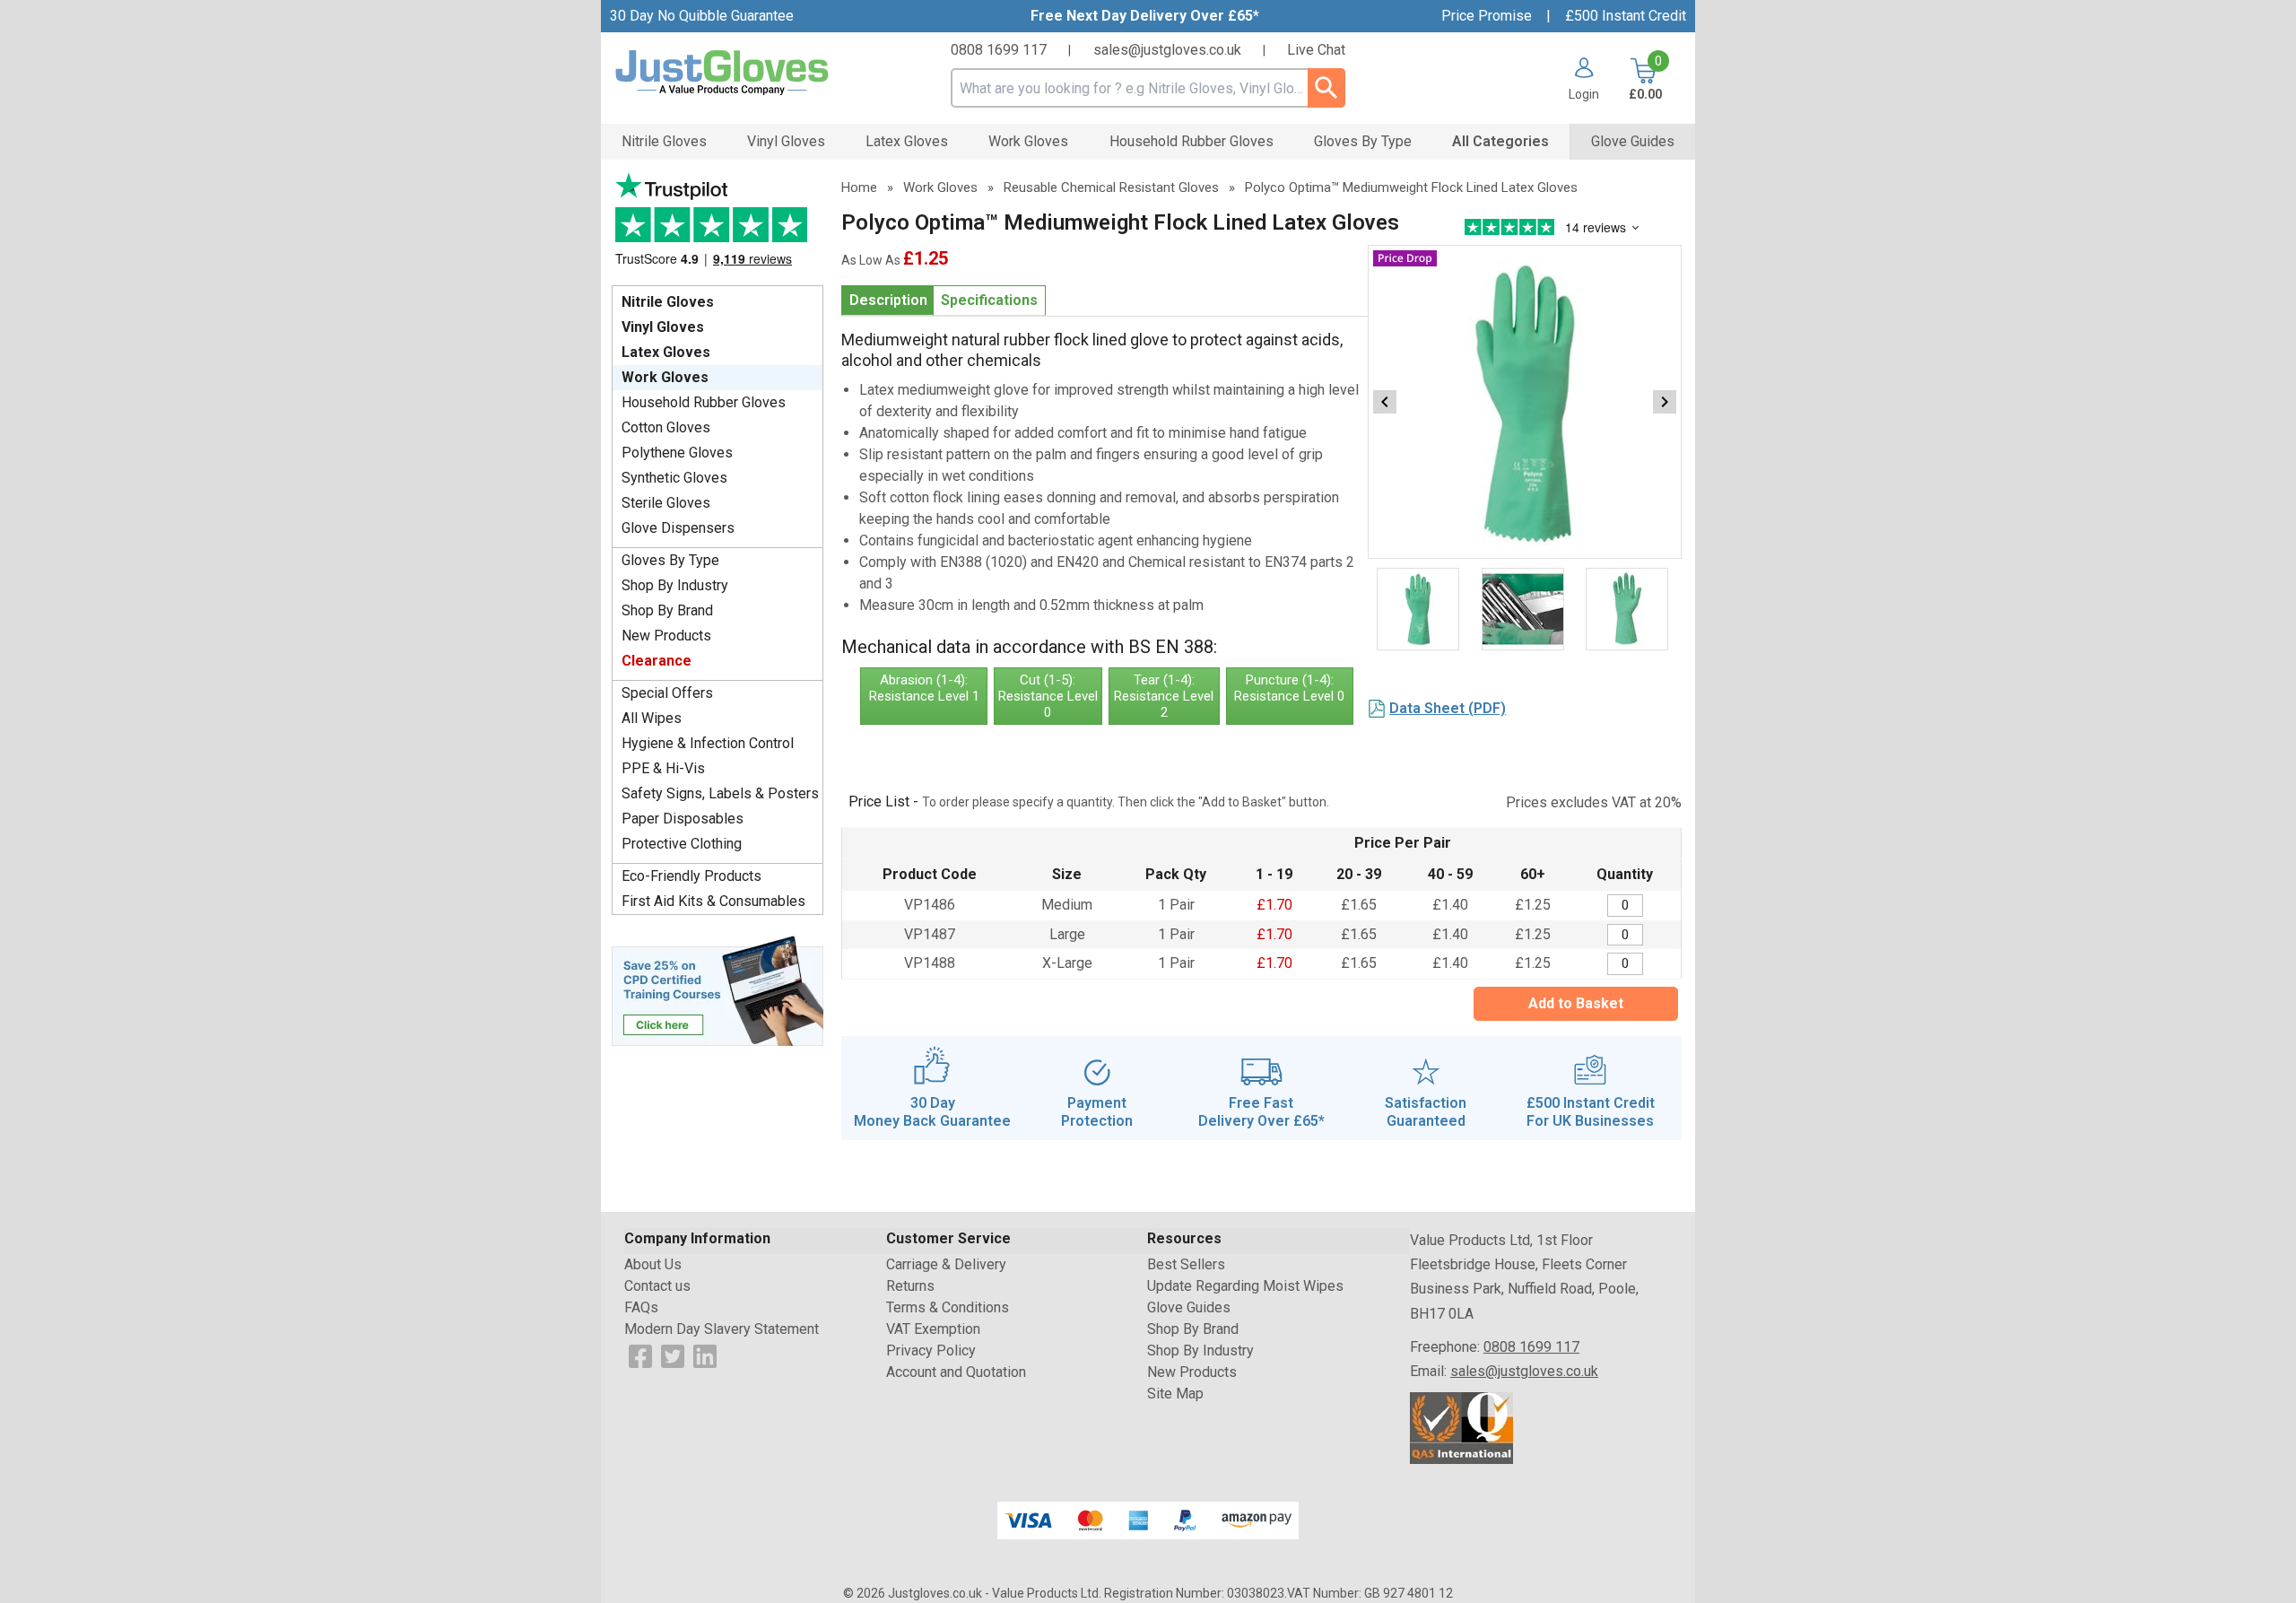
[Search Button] (1326, 88)
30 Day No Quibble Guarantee (702, 16)
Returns (910, 1286)
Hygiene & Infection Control (708, 743)
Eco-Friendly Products (691, 876)
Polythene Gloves (677, 453)
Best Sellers (1186, 1264)
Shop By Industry (675, 585)
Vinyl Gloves (663, 327)
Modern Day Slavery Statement (722, 1329)
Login (1584, 94)
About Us (653, 1264)
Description (888, 300)
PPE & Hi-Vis (663, 768)
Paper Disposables (683, 819)
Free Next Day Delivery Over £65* (1145, 16)
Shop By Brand (667, 610)
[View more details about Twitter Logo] (673, 1355)
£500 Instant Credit (1626, 16)
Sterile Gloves (666, 503)
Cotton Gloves (666, 427)
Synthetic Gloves (674, 478)
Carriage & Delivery (946, 1264)
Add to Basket (1576, 1003)
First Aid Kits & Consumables (713, 901)
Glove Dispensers (678, 528)
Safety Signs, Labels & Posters (720, 793)
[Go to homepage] (744, 73)
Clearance (657, 661)
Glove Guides (1189, 1307)
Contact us (657, 1286)
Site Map (1175, 1394)
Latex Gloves (666, 352)
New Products (666, 636)
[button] (1577, 79)
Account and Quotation (956, 1372)
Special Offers (667, 693)
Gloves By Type (670, 560)
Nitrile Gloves (668, 302)
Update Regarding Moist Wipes (1245, 1286)
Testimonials (717, 225)
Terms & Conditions (948, 1307)
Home (859, 187)
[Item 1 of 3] (1525, 402)
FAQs (641, 1307)
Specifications (989, 300)
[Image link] (717, 989)
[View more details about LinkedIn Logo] (705, 1355)
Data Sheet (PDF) (1448, 708)
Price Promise (1487, 16)
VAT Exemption (933, 1329)
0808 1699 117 (999, 50)
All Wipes (652, 718)
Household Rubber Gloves (704, 402)
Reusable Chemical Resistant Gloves (1111, 187)
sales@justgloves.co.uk (1167, 50)
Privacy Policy (931, 1350)
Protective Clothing (682, 844)
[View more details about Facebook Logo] (640, 1355)
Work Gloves (665, 377)
